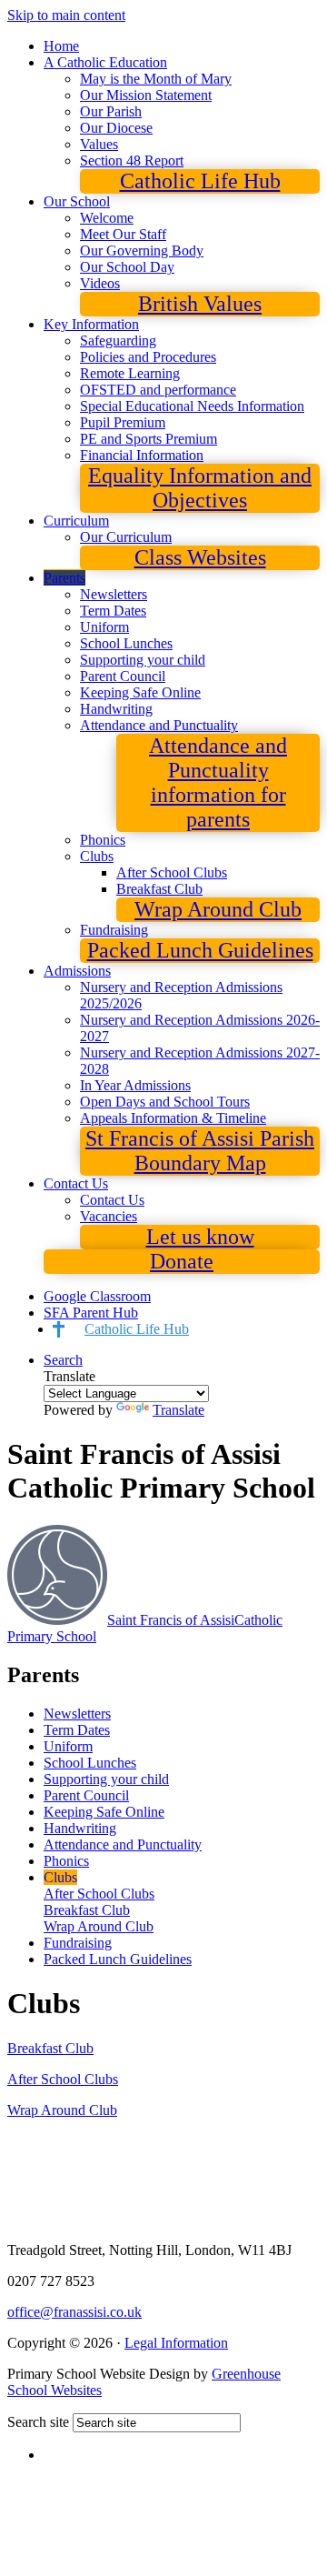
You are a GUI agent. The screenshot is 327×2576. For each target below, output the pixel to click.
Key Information (91, 324)
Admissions (77, 971)
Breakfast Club (159, 889)
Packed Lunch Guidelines (200, 950)
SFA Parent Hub (91, 1313)
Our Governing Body (142, 251)
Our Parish (111, 111)
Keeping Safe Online (140, 692)
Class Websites (200, 557)
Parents (64, 578)
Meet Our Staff (123, 234)
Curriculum (76, 521)
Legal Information (176, 2343)
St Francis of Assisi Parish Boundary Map (200, 1151)
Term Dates (113, 611)
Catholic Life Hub (200, 181)
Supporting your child (143, 660)
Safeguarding (118, 341)
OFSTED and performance (158, 390)
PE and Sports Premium (149, 439)
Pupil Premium (123, 422)
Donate (182, 1261)
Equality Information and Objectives (200, 488)
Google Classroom (97, 1296)
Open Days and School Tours (165, 1102)
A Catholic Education (105, 62)
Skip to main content (66, 15)
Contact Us (76, 1183)
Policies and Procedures (148, 357)
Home (61, 46)
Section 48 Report (132, 160)
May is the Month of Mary (156, 79)
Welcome (107, 218)
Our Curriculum (126, 537)
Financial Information (142, 455)
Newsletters (114, 594)
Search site (38, 2422)
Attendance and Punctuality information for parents (218, 782)
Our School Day (127, 267)
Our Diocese (116, 128)
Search (63, 1360)
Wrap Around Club (218, 909)
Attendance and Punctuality (159, 725)
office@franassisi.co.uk (74, 2312)
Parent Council (123, 676)
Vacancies (109, 1216)
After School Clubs (172, 872)
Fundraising (114, 930)
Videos (100, 283)
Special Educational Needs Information (192, 406)
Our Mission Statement (146, 95)
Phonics (103, 840)
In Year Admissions (135, 1085)
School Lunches (126, 643)
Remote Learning (130, 373)
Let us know (200, 1237)
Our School (77, 201)
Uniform (104, 627)
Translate (178, 1410)
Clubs (97, 856)
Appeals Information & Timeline (173, 1118)
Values (99, 144)
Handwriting (116, 709)
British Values (200, 304)
